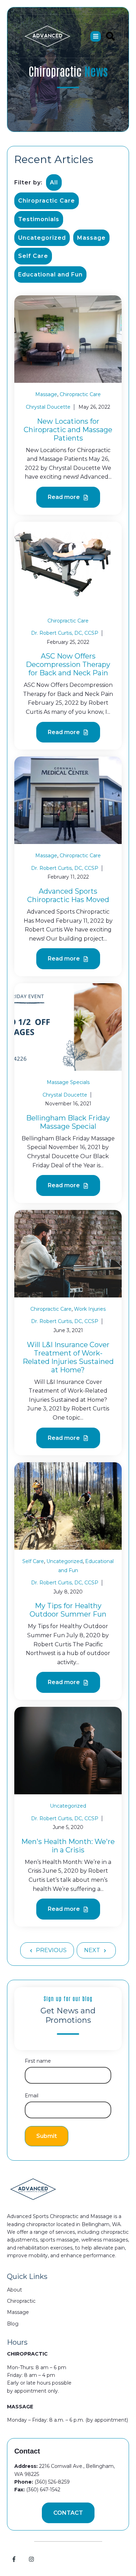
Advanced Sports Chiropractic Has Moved (68, 895)
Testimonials (39, 219)
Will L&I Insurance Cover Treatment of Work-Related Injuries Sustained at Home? (68, 1357)
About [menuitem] (14, 2290)
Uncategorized (42, 238)
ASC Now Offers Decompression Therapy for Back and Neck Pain (68, 664)
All (54, 182)
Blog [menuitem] (13, 2324)
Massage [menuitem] (18, 2312)
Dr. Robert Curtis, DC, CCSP (65, 633)
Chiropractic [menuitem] (21, 2301)
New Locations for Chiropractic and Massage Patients (68, 430)
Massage (91, 238)
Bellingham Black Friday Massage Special (68, 1122)
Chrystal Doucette (48, 407)
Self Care (33, 256)
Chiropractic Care (47, 201)
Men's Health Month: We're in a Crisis (68, 1846)
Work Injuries (90, 1309)
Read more (65, 497)
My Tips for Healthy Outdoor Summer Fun (68, 1610)
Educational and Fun (50, 275)
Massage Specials (68, 1082)
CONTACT (68, 2513)
